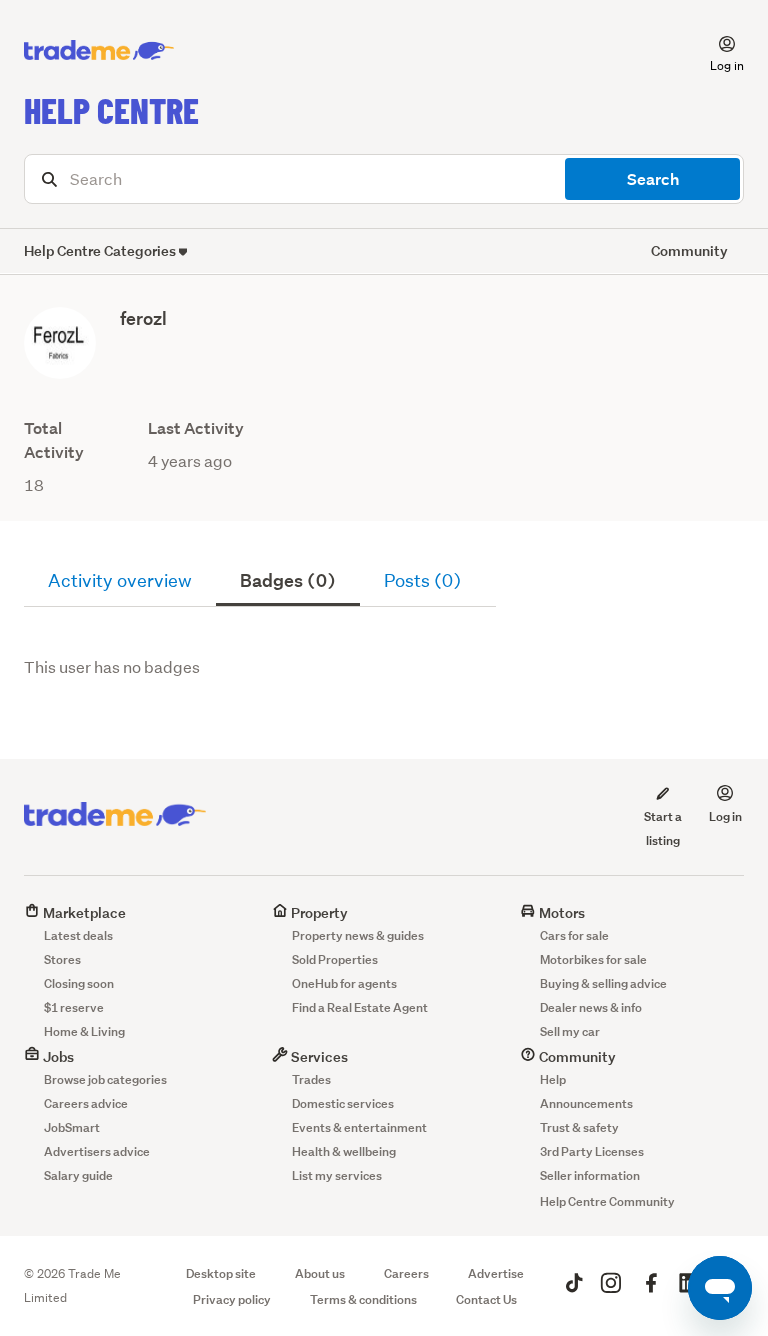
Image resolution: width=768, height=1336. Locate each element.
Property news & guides (358, 935)
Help (553, 1079)
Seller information (590, 1175)
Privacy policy (232, 1299)
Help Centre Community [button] (607, 1201)
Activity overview (120, 580)
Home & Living (84, 1031)
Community (576, 1056)
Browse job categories (105, 1079)
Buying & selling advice (603, 983)
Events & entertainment (359, 1127)
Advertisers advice (97, 1151)
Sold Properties (335, 959)
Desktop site (221, 1273)
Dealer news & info (591, 1007)
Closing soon (79, 983)
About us (320, 1273)
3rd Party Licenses (592, 1151)
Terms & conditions (363, 1299)
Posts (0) (422, 580)
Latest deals (78, 935)
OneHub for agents (344, 983)
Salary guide (78, 1175)
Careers (406, 1273)
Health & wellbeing (344, 1151)
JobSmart (72, 1127)
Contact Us (486, 1299)
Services (318, 1056)
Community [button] (689, 250)
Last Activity (196, 428)
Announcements (586, 1103)
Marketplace (83, 912)
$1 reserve (74, 1007)
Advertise (496, 1273)
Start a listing (663, 828)
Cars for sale (574, 935)
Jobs (57, 1056)
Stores (62, 959)
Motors (560, 912)
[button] (715, 51)
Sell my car (570, 1031)
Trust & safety (579, 1127)
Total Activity (54, 440)
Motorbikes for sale (593, 959)
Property (318, 912)
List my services (337, 1175)
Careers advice (86, 1103)
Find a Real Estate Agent (360, 1007)
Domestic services (343, 1103)
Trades (311, 1079)
